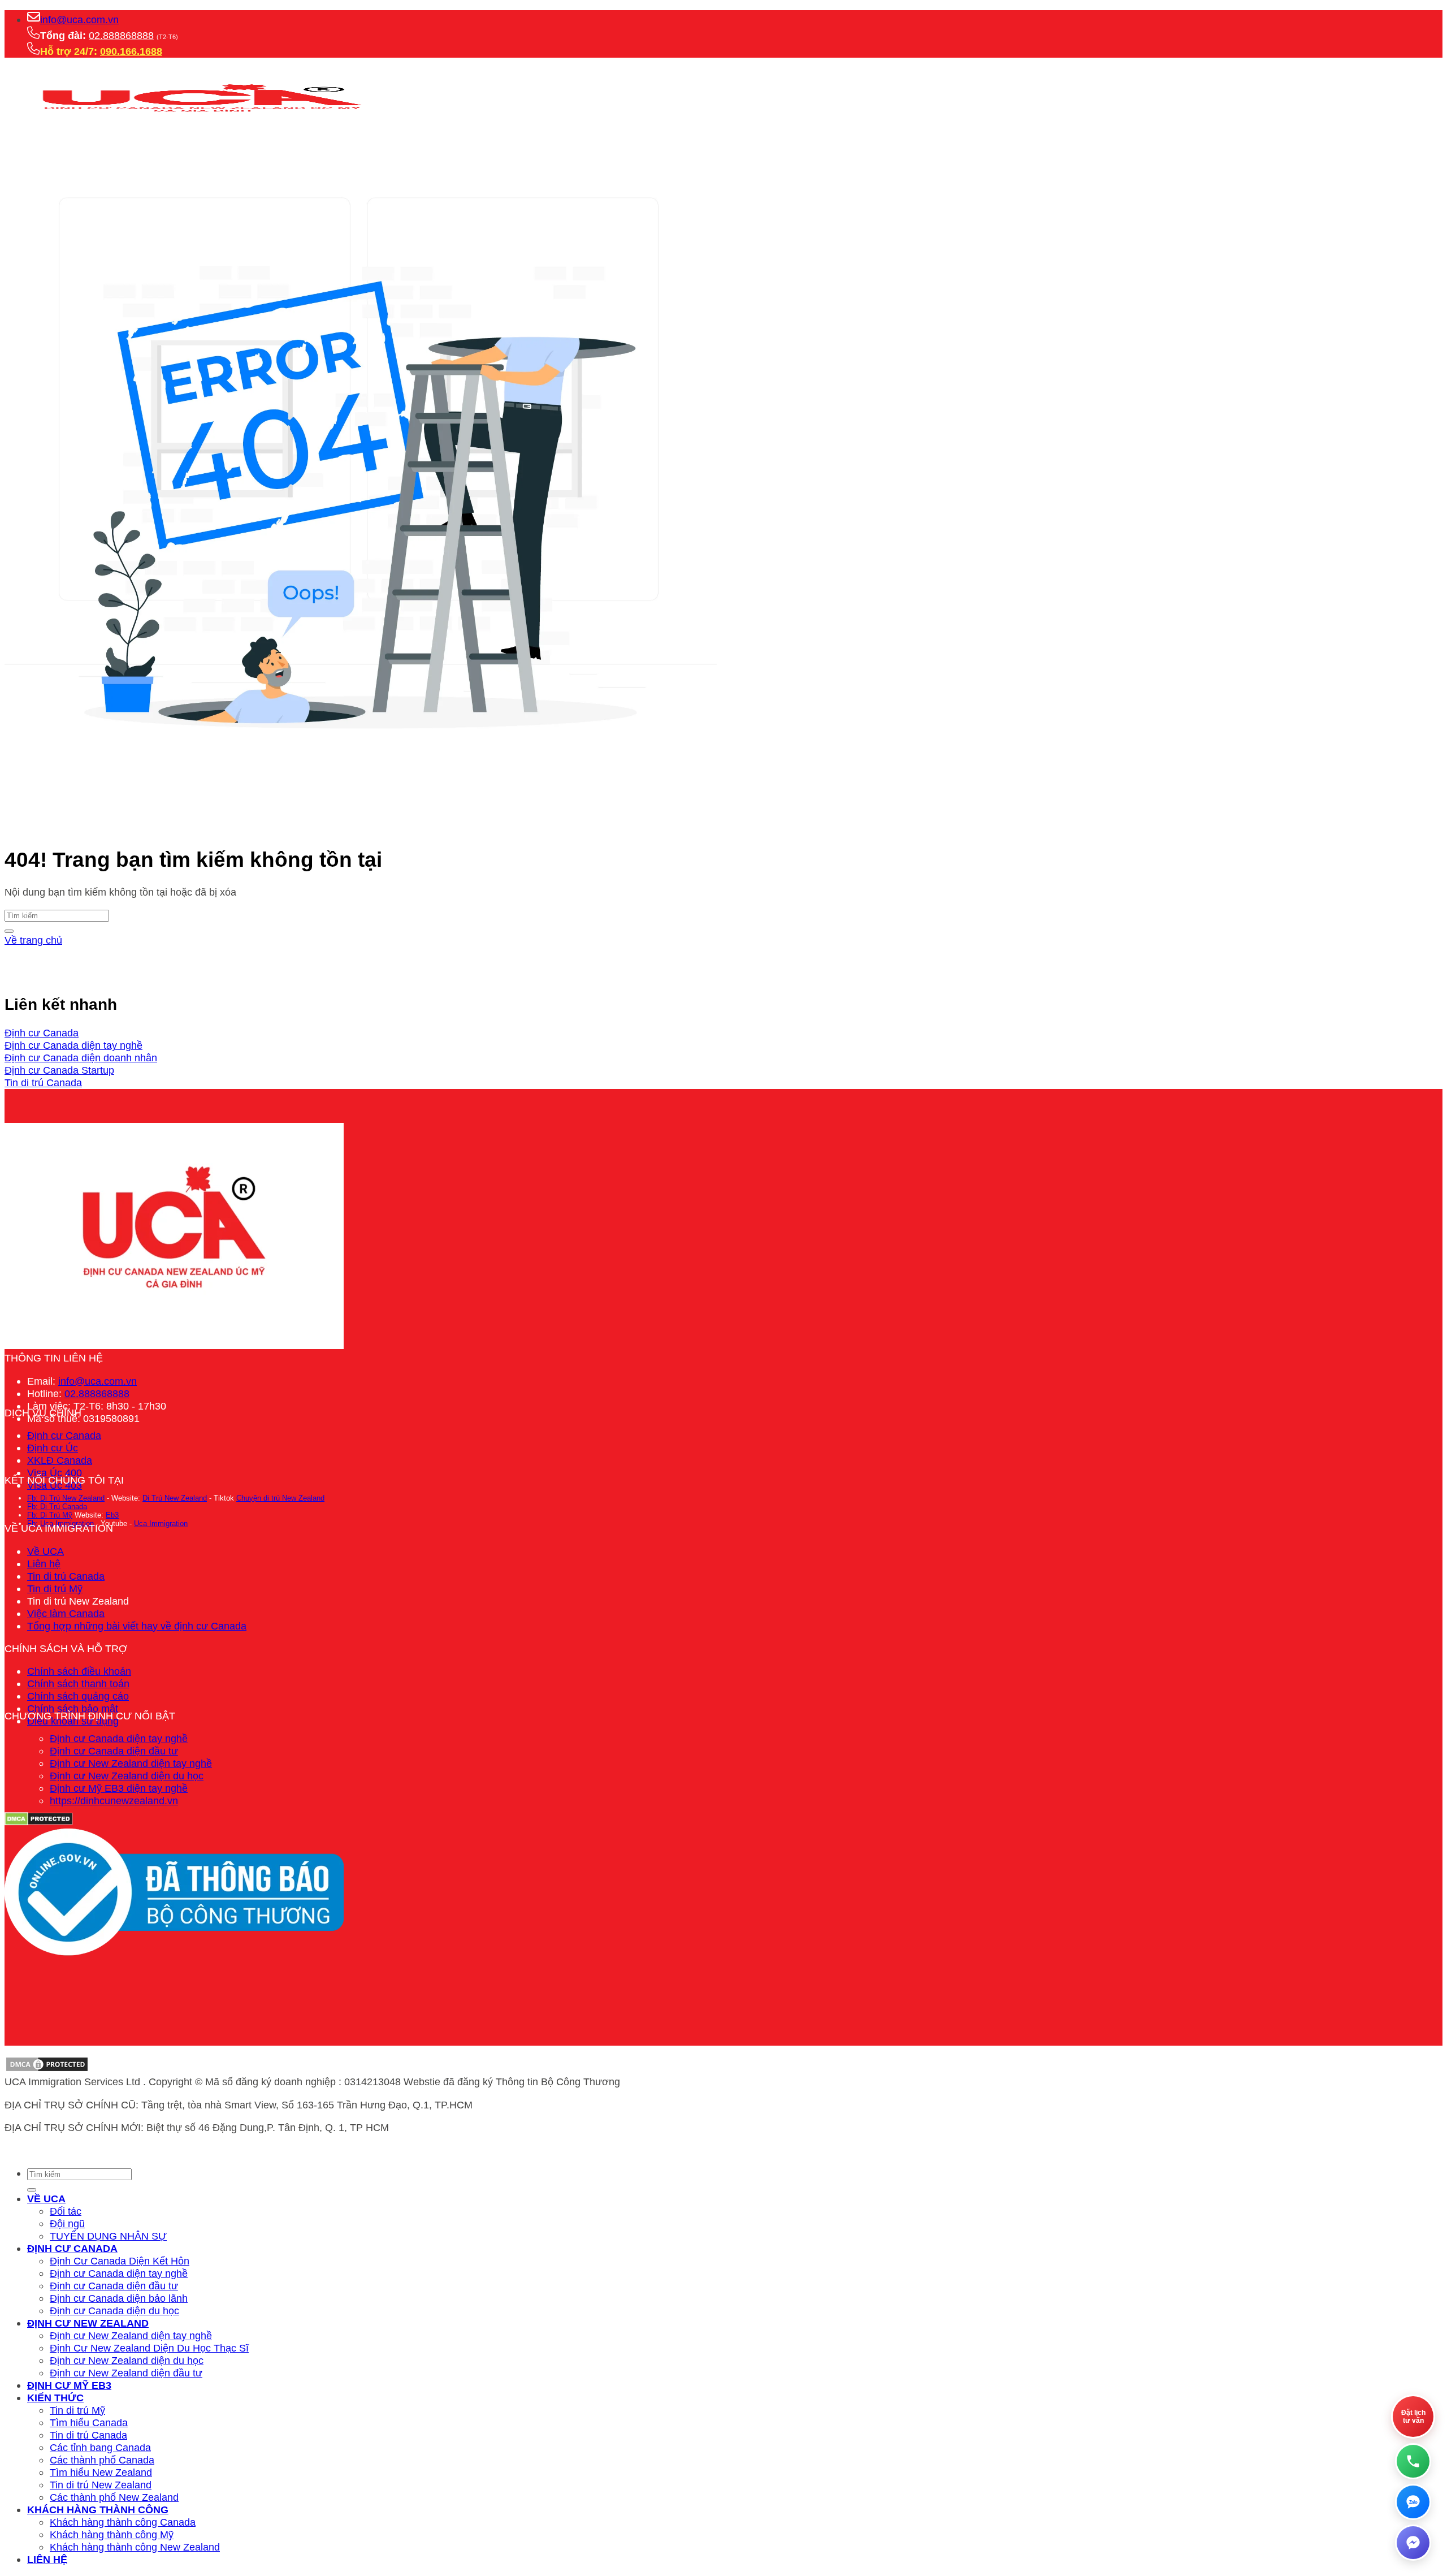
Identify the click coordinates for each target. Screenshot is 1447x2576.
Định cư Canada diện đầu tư (114, 1751)
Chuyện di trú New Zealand (280, 1498)
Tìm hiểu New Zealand (101, 2472)
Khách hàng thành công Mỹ (112, 2534)
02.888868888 (121, 35)
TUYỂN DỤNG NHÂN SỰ (108, 2236)
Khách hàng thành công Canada (123, 2522)
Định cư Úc (53, 1448)
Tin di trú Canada (66, 1576)
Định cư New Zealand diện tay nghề (131, 1763)
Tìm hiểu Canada (89, 2422)
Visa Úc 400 (55, 1473)
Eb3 (112, 1515)
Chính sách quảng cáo (78, 1696)
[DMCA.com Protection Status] (47, 2069)
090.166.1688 (131, 51)
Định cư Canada (64, 1435)
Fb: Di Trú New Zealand (66, 1498)
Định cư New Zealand (88, 2323)
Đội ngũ (67, 2223)
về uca (46, 2199)
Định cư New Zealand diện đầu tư (126, 2373)
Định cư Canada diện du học (114, 2311)
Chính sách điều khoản (79, 1671)
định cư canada (72, 2248)
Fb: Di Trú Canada (57, 1507)
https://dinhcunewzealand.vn (114, 1801)
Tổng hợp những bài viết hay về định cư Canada (137, 1626)
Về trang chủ (33, 940)
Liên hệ (44, 1564)
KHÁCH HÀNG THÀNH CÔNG (98, 2510)
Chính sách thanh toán (78, 1684)
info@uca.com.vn (79, 20)
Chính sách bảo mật (73, 1708)
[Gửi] (9, 931)
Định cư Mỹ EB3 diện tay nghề (119, 1788)
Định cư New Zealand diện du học (127, 1776)
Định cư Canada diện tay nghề (119, 1738)
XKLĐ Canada (60, 1460)
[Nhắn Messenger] (1413, 2543)
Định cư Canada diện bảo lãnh (119, 2298)
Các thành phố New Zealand (114, 2497)
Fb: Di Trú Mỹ (50, 1515)
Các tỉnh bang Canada (100, 2447)
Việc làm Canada (66, 1613)
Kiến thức (55, 2398)
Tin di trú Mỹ (55, 1589)
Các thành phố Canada (102, 2460)
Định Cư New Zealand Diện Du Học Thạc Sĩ (149, 2348)
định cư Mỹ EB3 (69, 2385)
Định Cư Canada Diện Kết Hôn (120, 2261)
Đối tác (66, 2211)
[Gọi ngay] (1413, 2461)
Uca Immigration (161, 1523)
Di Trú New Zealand (175, 1498)
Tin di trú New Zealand (101, 2485)
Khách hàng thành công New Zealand (135, 2547)
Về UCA (46, 1551)
